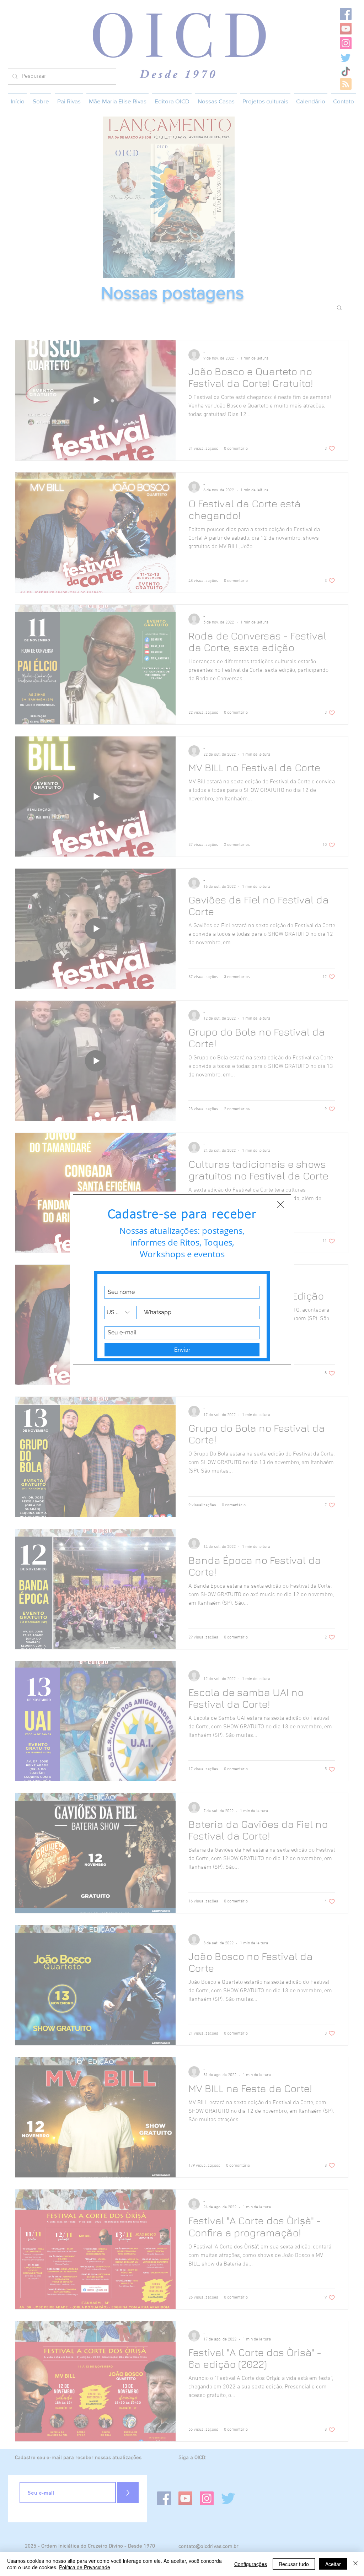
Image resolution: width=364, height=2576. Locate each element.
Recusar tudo (294, 2564)
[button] (280, 1204)
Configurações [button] (251, 2564)
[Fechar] (355, 2564)
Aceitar (333, 2564)
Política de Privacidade (85, 2567)
